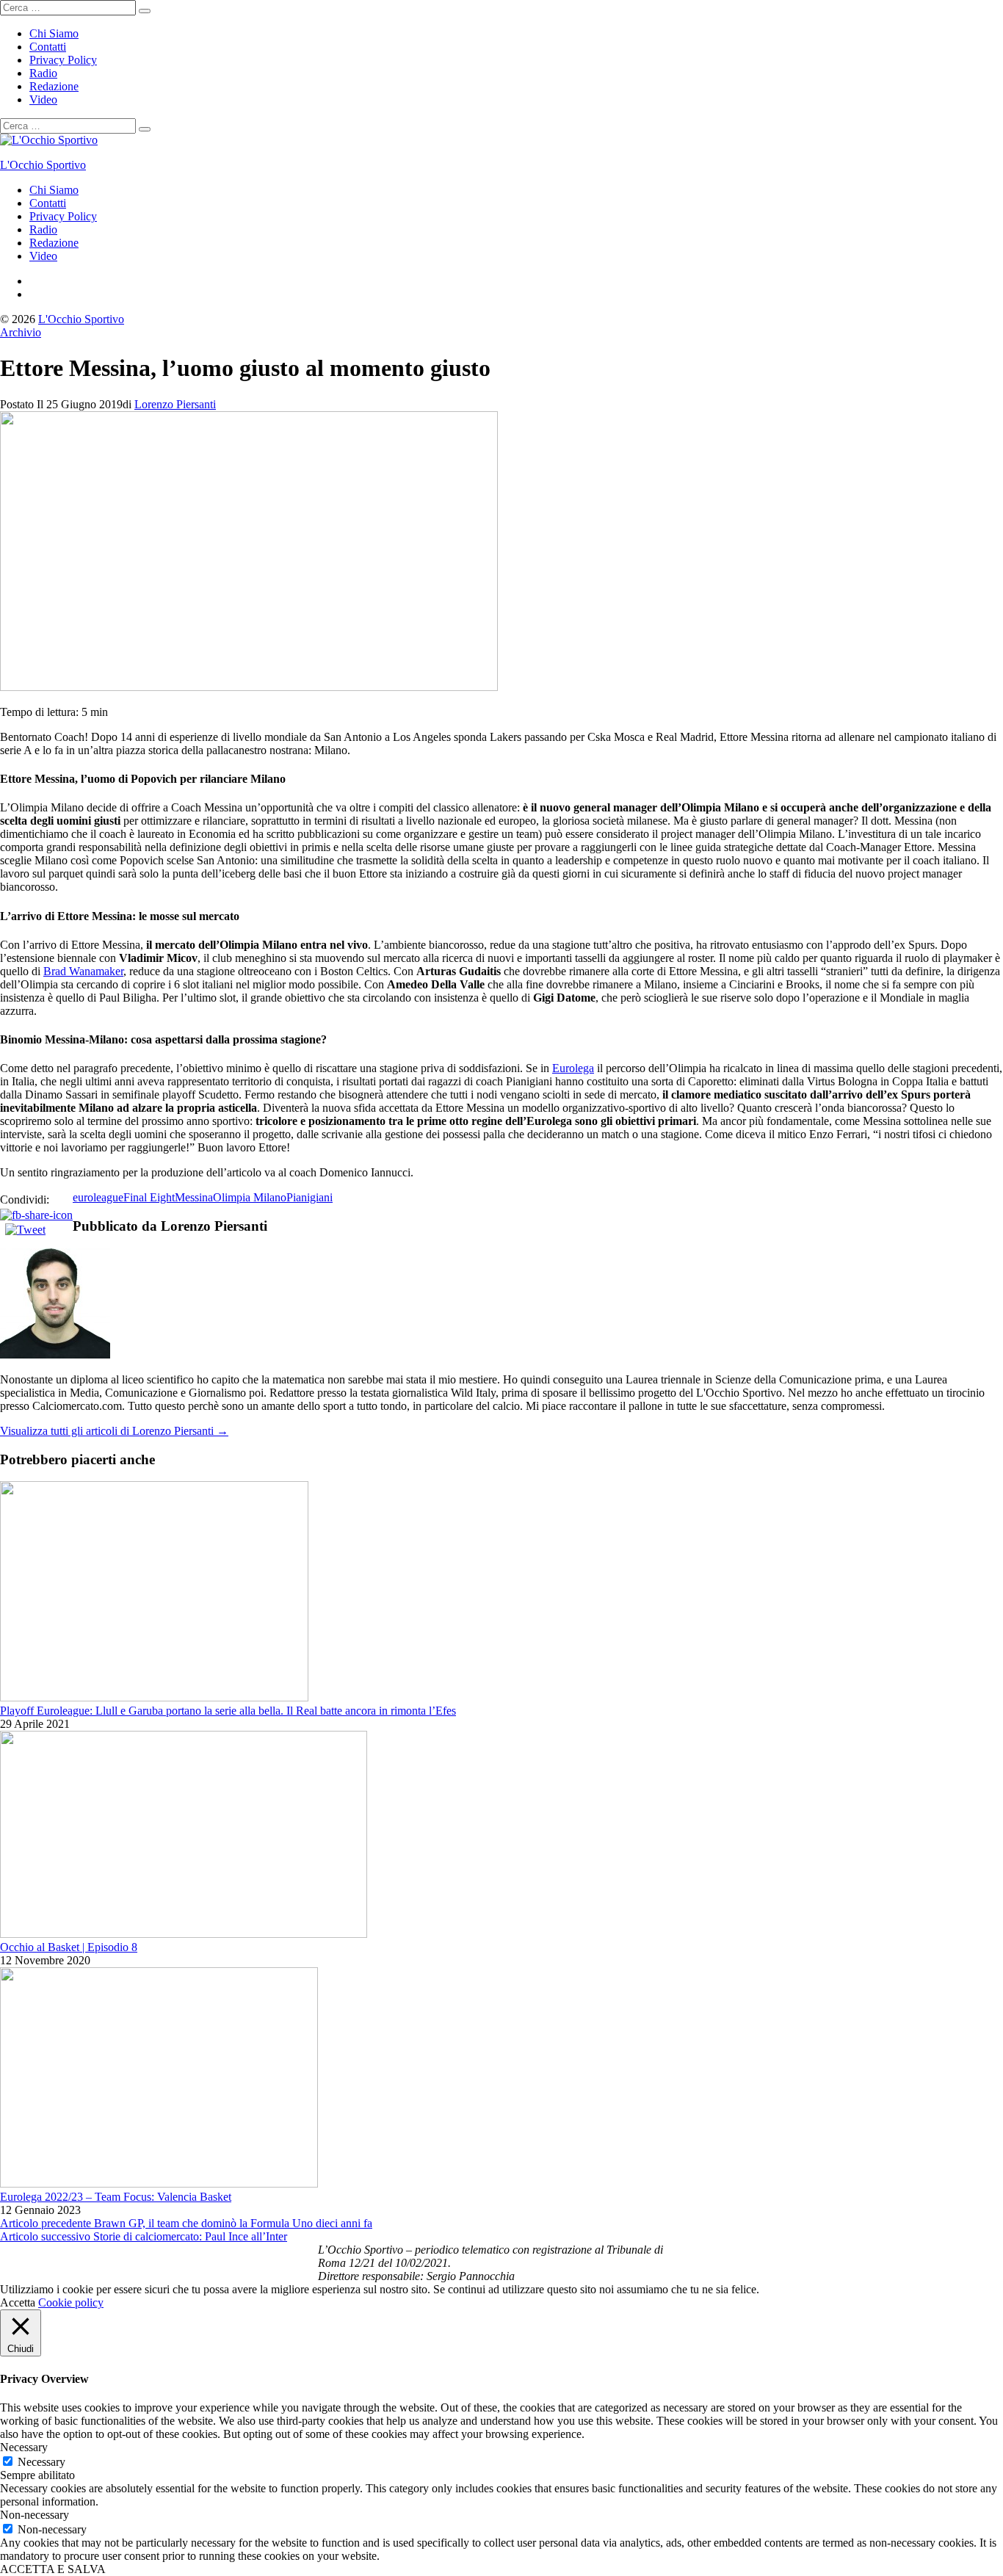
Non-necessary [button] (35, 2515)
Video (43, 100)
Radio (43, 73)
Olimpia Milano (250, 1197)
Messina (194, 1197)
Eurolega (573, 1068)
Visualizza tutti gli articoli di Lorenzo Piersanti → (114, 1431)
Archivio (21, 332)
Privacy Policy (63, 60)
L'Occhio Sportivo (43, 165)
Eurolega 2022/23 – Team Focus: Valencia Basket (116, 2197)
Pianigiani (309, 1197)
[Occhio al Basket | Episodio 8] (184, 1934)
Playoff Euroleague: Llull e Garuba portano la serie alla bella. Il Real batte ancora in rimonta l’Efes (228, 1711)
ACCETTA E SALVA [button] (53, 2569)
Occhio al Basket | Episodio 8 (69, 1947)
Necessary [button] (24, 2447)
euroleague (98, 1197)
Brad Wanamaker (83, 971)
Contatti (48, 47)
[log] (501, 2263)
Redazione (54, 86)
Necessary (41, 2462)
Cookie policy (71, 2302)
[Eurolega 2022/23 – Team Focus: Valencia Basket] (159, 2184)
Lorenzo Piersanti (175, 404)
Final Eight (149, 1197)
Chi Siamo (54, 33)
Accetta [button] (18, 2302)
